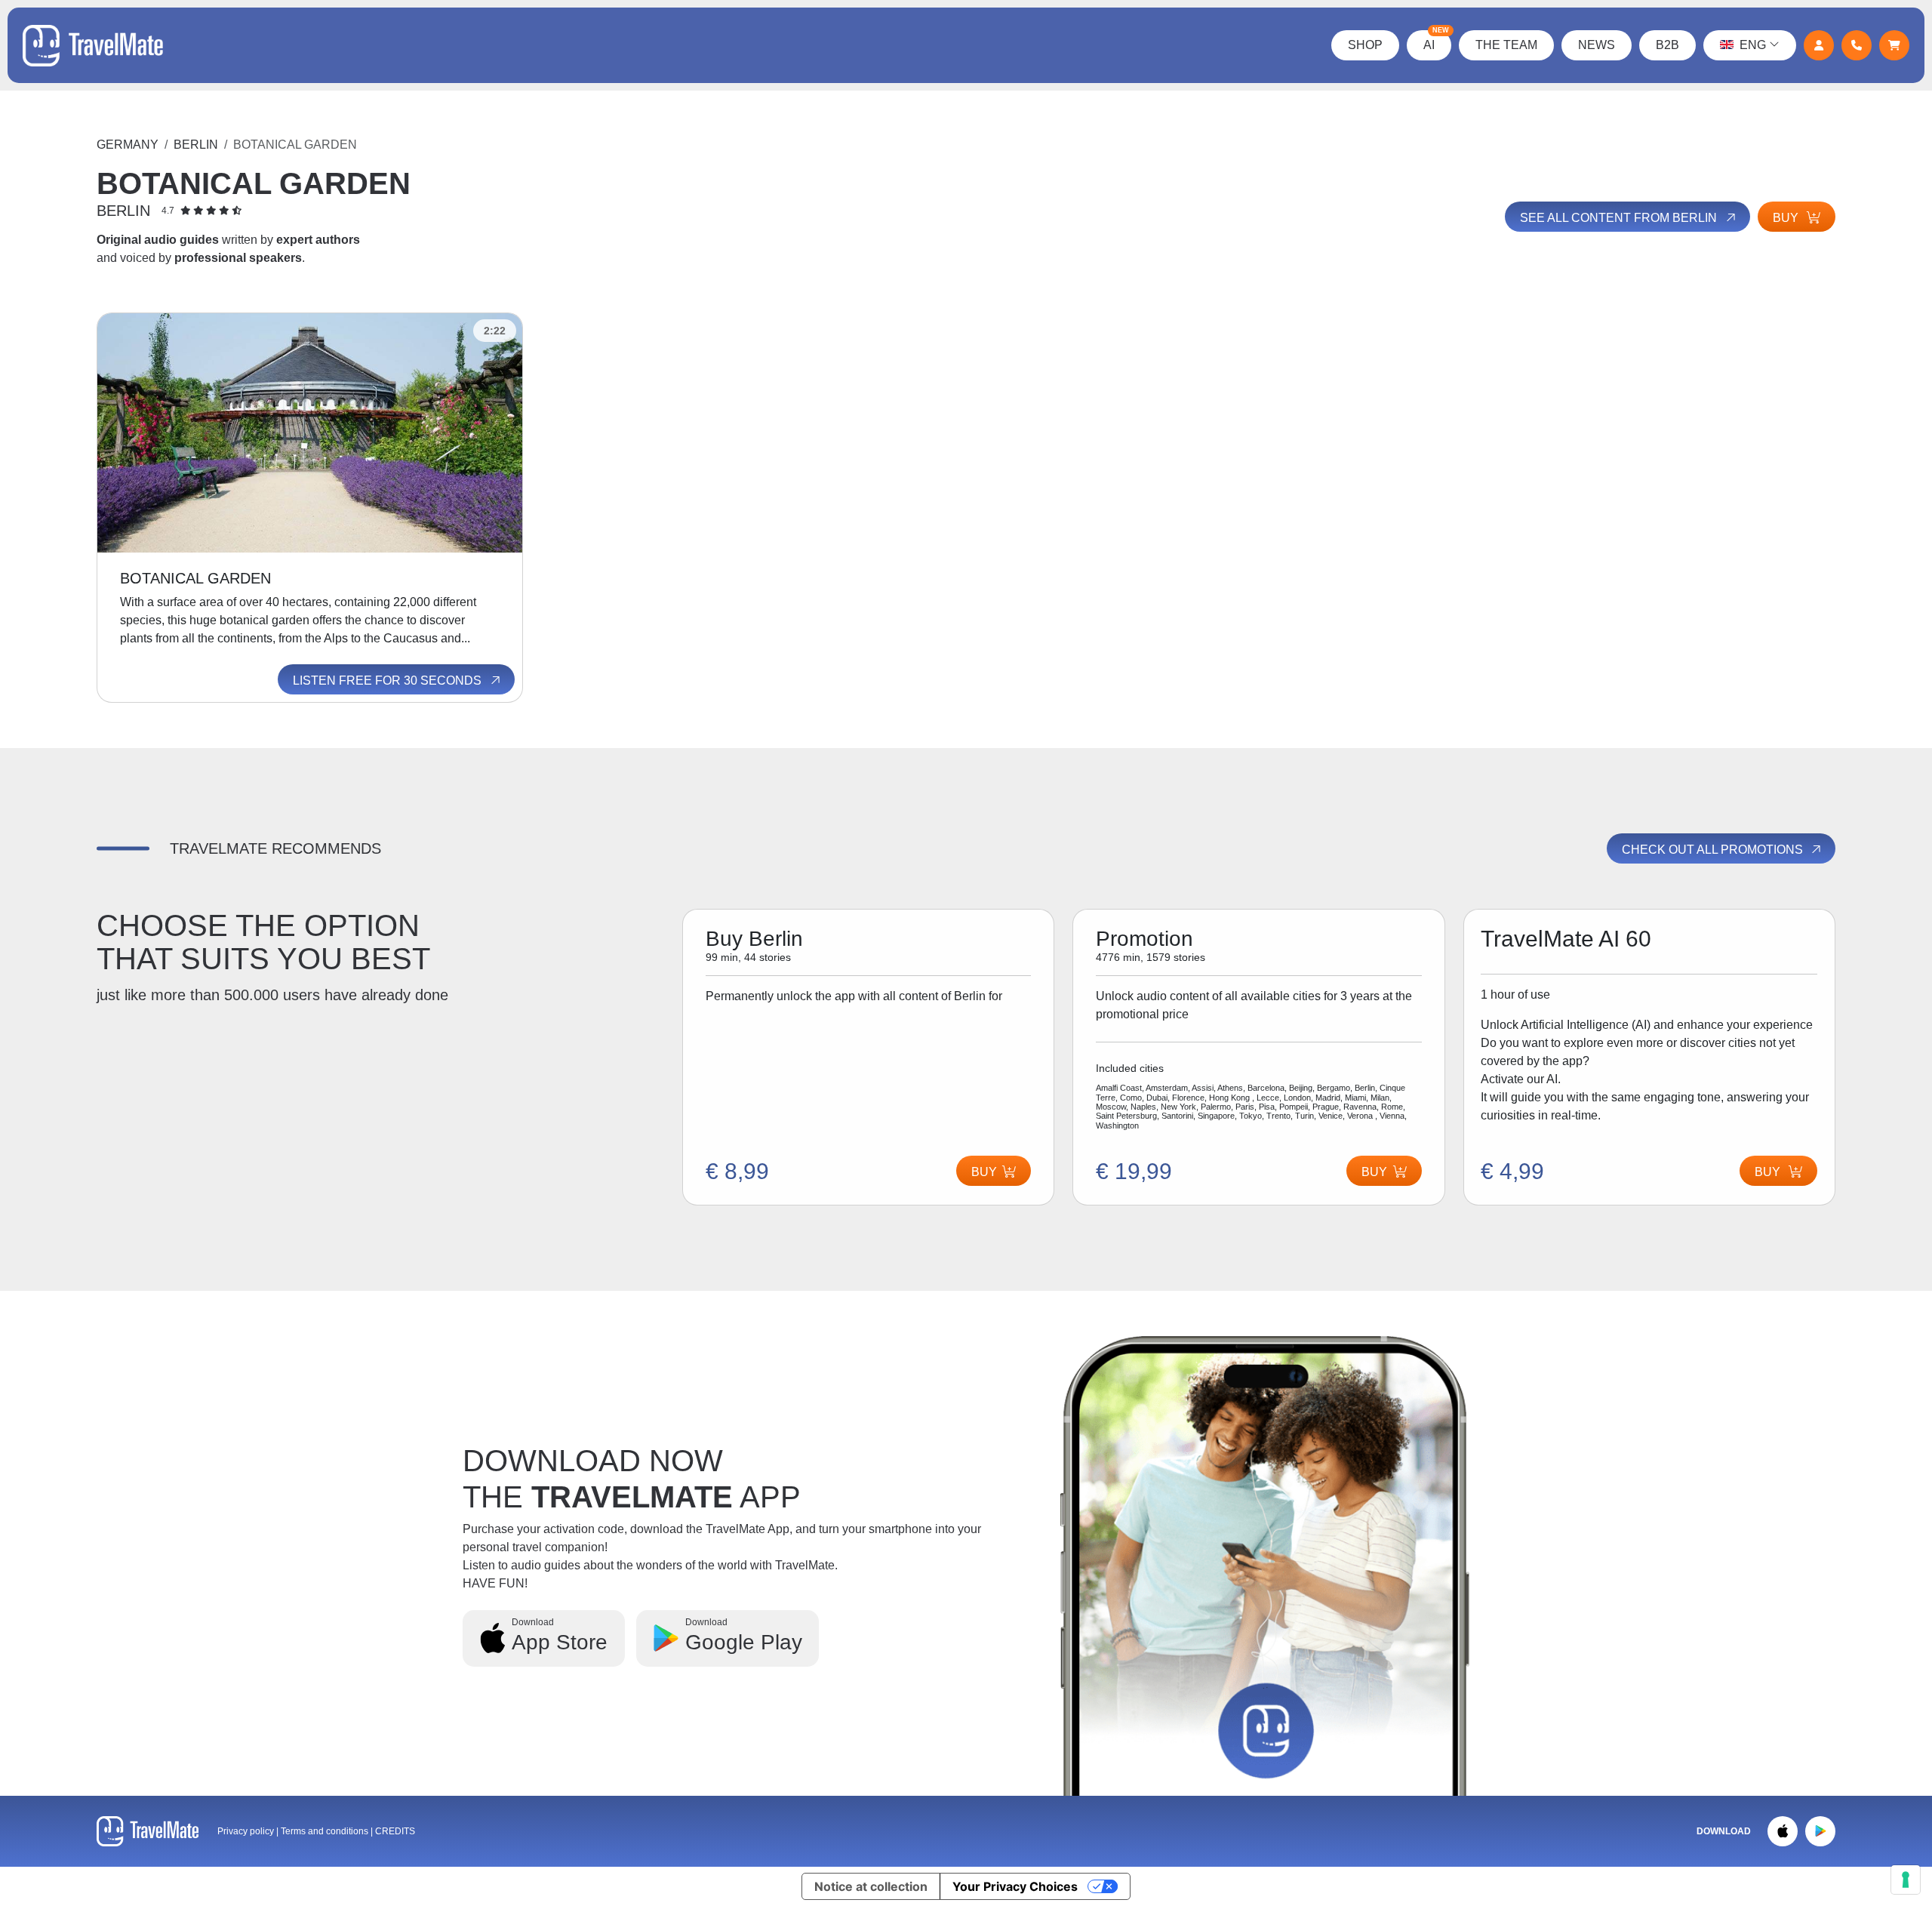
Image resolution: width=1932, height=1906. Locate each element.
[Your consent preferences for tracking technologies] (1906, 1880)
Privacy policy (246, 1831)
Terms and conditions (326, 1831)
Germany (128, 145)
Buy (1787, 218)
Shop (1365, 45)
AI (1436, 41)
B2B (1667, 45)
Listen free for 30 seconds (389, 680)
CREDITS (395, 1831)
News (1597, 45)
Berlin (196, 145)
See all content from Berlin (1620, 218)
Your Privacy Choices (1015, 1886)
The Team (1506, 45)
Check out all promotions (1714, 850)
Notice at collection (871, 1886)
